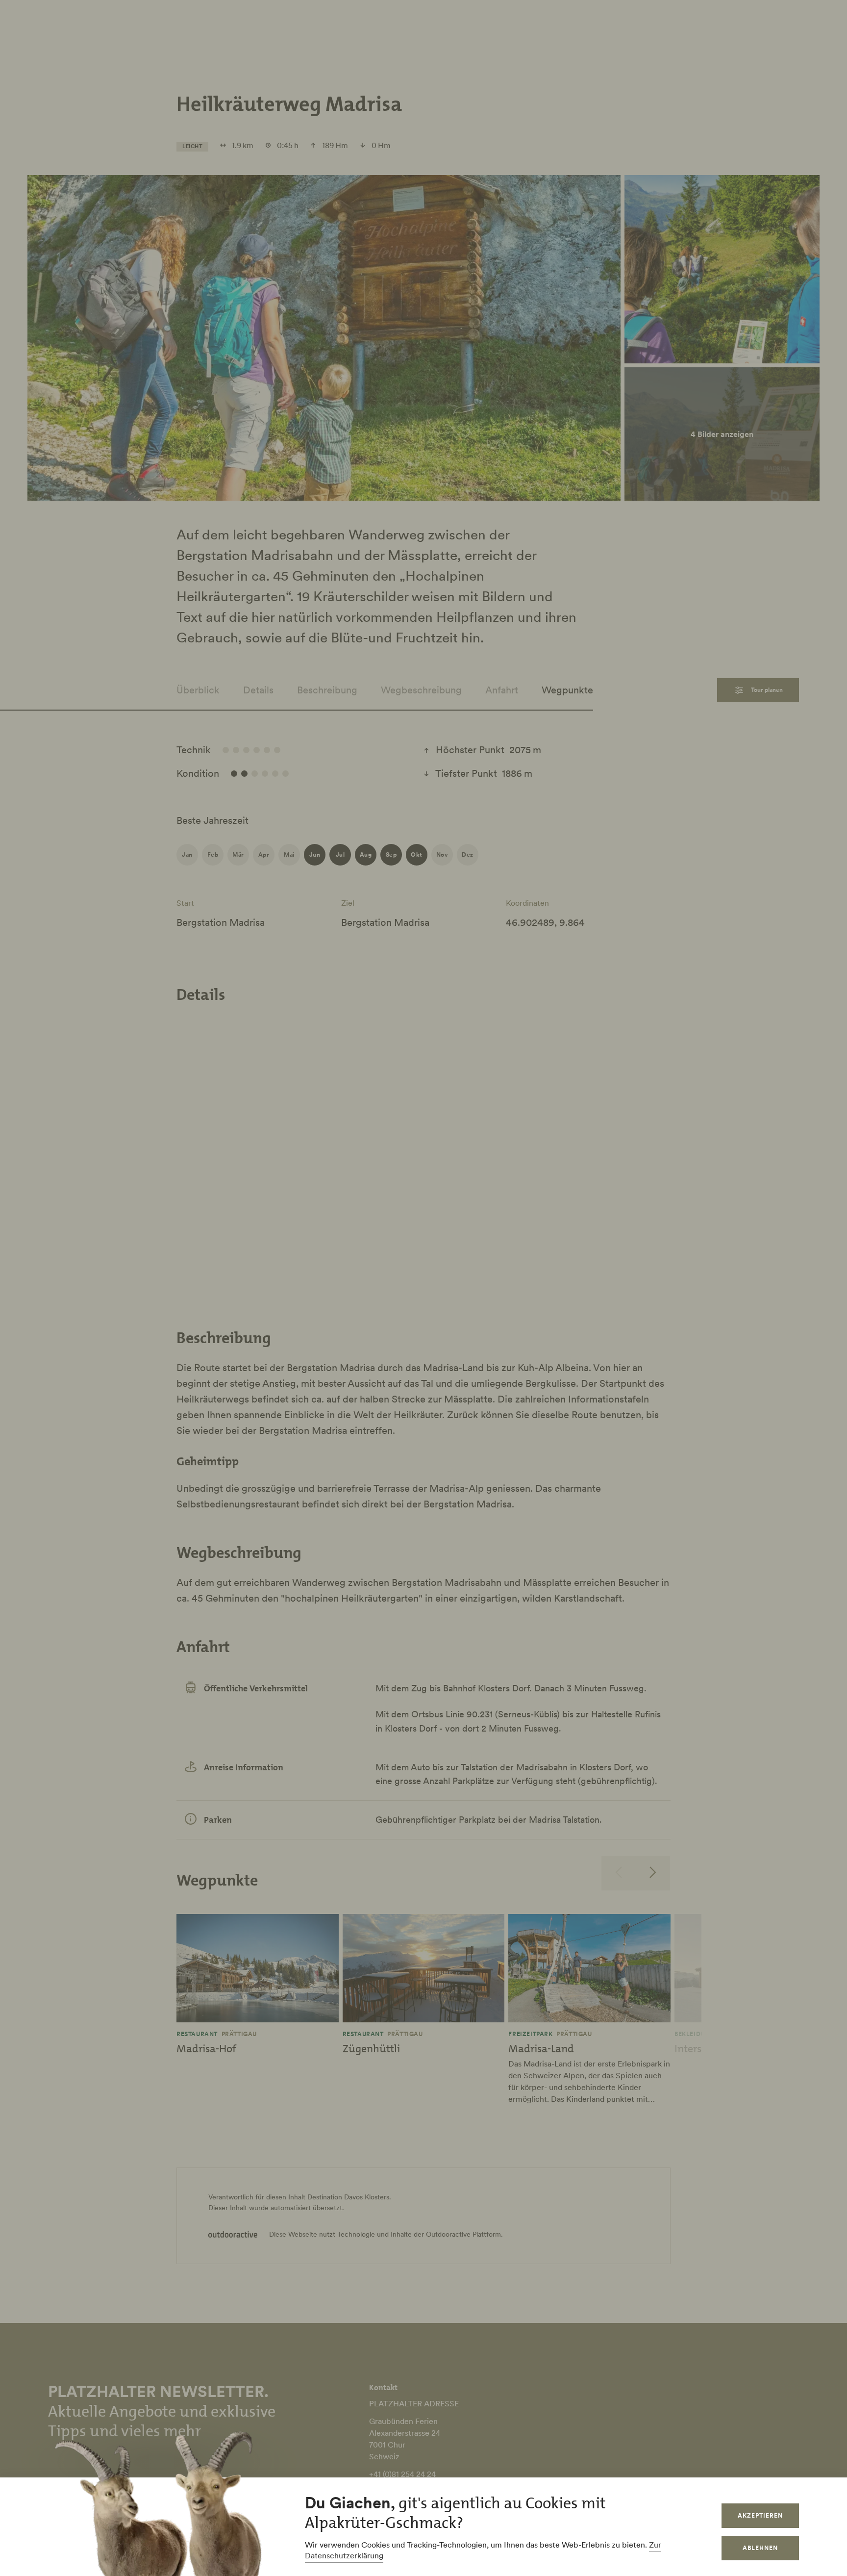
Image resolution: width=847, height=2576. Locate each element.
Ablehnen (760, 2548)
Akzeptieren (760, 2515)
